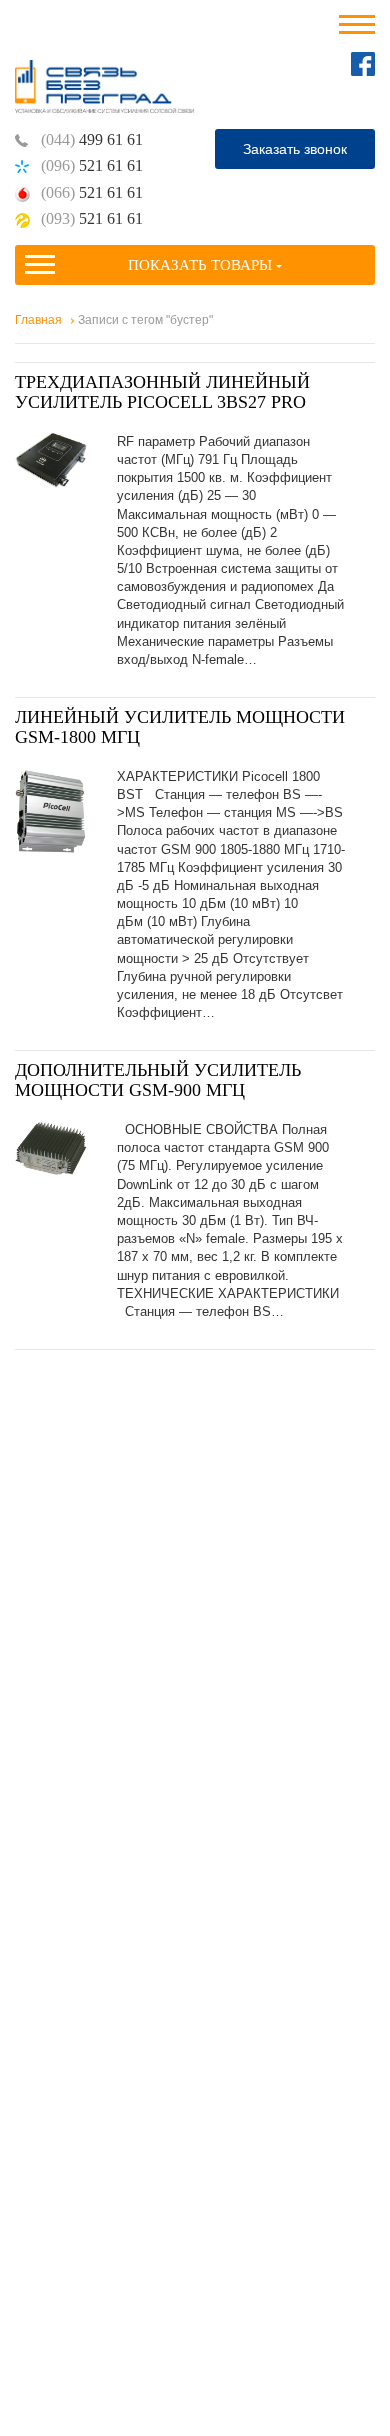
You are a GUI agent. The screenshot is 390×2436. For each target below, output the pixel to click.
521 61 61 (92, 165)
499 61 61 (92, 139)
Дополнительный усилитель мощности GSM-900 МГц (158, 1080)
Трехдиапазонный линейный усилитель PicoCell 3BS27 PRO (162, 392)
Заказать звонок (295, 149)
